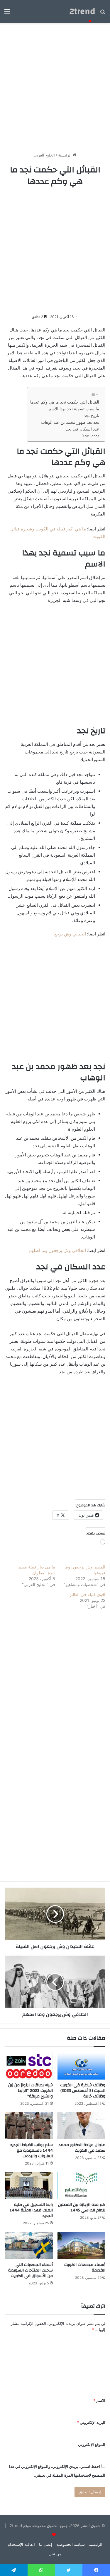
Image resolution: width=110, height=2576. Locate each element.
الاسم (99, 2400)
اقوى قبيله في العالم (88, 1594)
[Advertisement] (55, 250)
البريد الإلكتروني (91, 2422)
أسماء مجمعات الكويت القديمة (85, 2268)
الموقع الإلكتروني (92, 2444)
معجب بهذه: (90, 435)
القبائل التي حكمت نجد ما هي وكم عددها (65, 402)
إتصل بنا (46, 2544)
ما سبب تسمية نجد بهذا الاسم (74, 409)
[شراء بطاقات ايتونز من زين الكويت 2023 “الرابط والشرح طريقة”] (29, 2066)
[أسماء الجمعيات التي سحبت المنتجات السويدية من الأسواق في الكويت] (29, 2245)
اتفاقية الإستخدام (21, 2544)
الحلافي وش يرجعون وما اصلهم (57, 1250)
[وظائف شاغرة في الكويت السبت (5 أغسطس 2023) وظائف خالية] (82, 2066)
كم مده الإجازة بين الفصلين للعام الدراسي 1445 (82, 2207)
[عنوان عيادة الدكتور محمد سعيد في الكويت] (82, 2126)
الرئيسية (96, 2544)
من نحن (55, 2554)
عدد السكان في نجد (82, 429)
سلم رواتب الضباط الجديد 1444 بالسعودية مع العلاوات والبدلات (32, 2150)
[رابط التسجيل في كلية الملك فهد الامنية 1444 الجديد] (29, 2186)
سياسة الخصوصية (71, 2544)
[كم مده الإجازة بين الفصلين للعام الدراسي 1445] (82, 2186)
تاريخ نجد (92, 416)
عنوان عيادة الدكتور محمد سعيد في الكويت (82, 2148)
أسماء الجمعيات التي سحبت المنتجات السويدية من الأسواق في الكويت (31, 2270)
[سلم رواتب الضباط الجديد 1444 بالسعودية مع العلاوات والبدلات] (29, 2126)
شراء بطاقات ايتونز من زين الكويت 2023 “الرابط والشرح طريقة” (31, 2091)
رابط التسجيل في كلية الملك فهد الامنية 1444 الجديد (31, 2210)
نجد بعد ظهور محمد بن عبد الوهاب (70, 422)
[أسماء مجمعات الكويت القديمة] (82, 2245)
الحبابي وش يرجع (70, 934)
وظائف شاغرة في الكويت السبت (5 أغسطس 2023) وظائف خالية (83, 2091)
